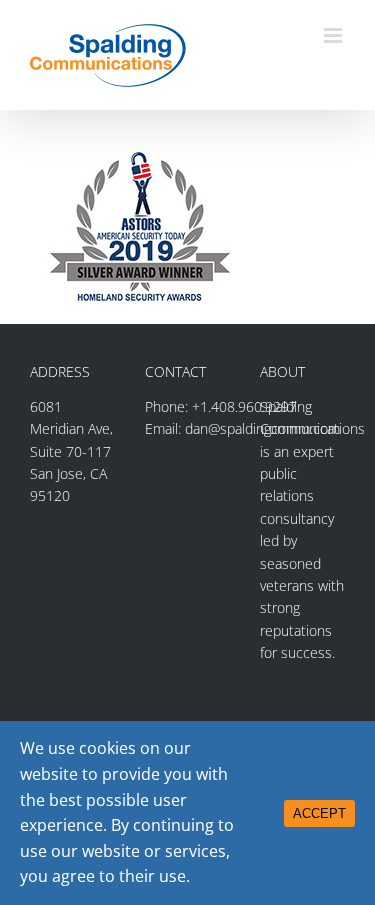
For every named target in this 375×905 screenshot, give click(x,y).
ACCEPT (319, 813)
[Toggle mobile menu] (334, 35)
